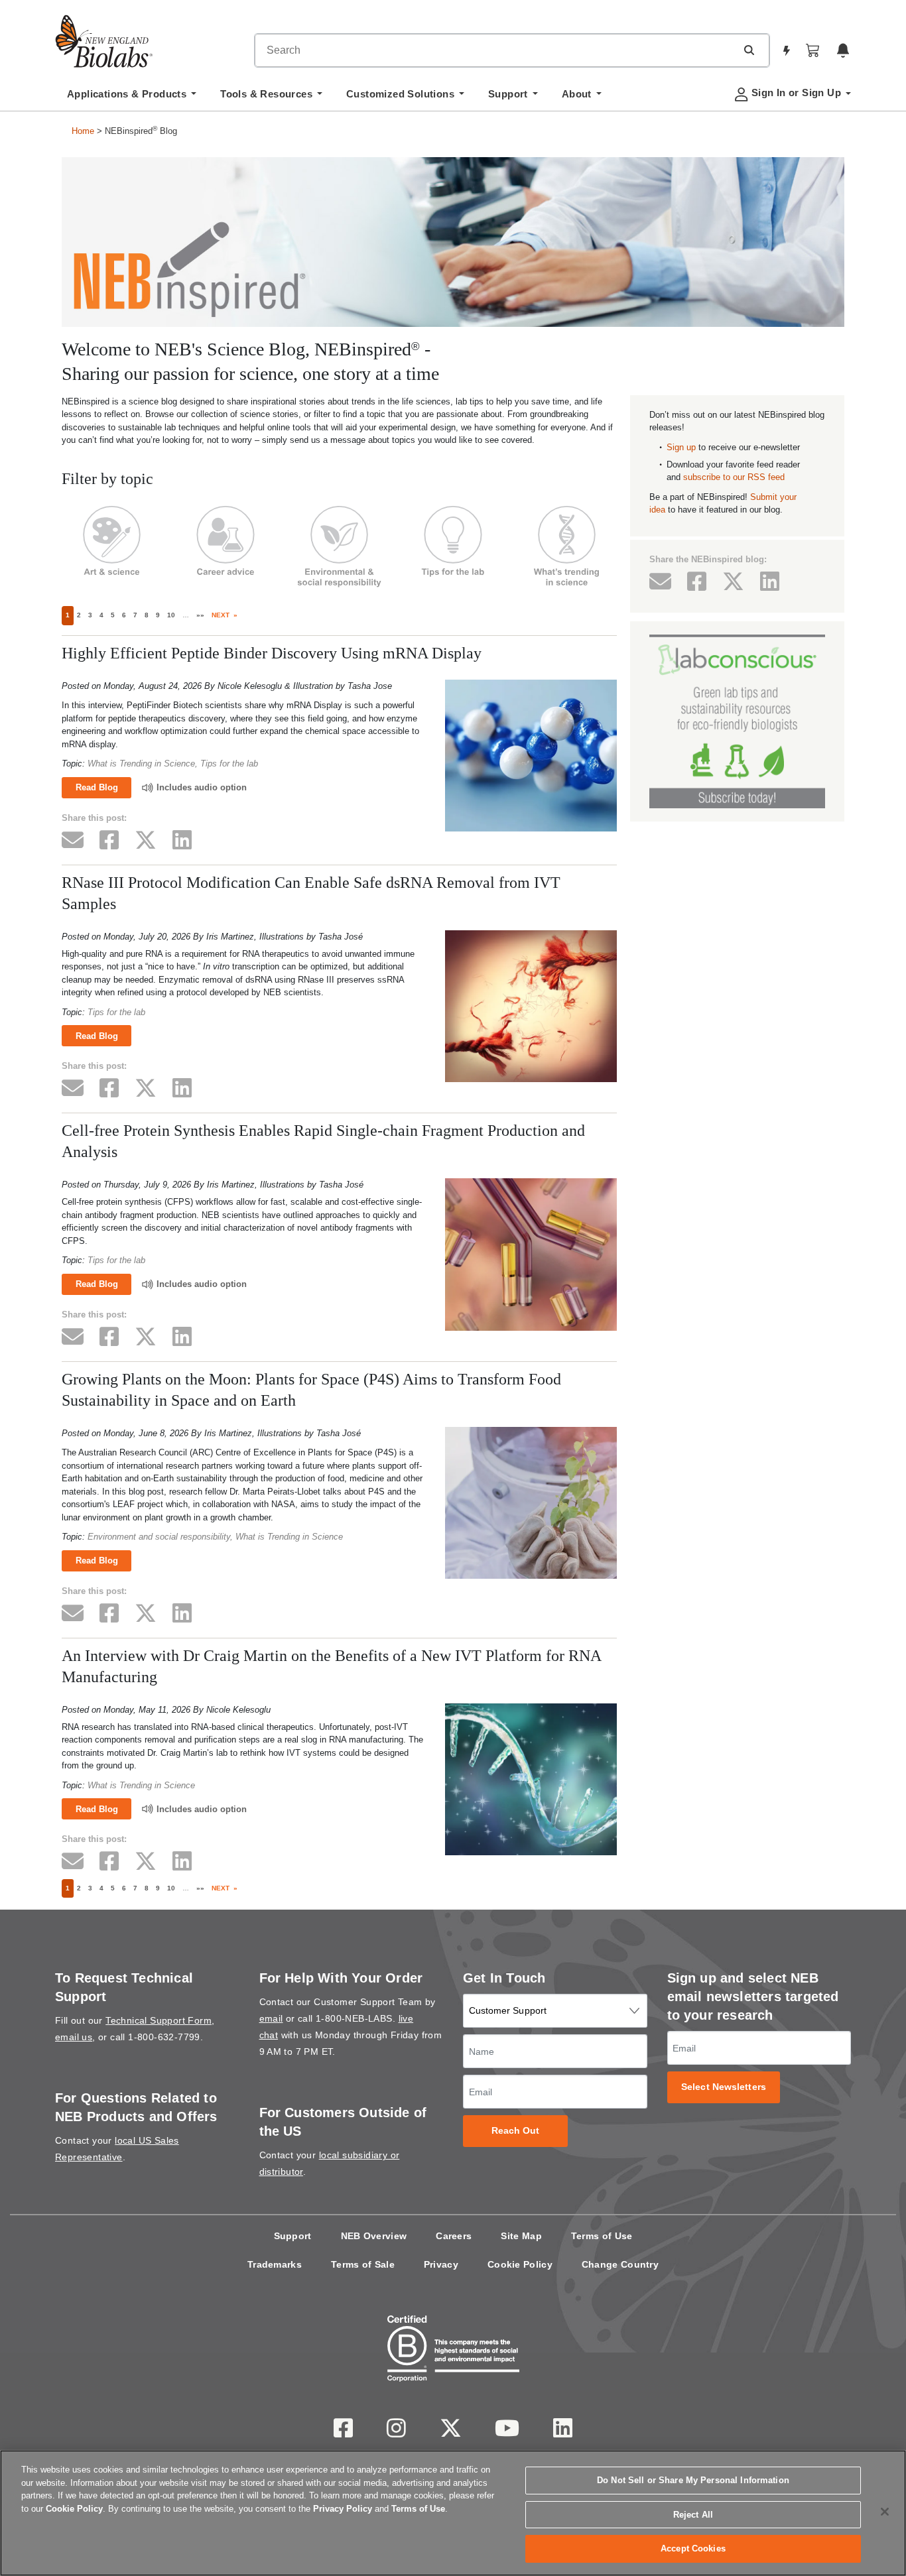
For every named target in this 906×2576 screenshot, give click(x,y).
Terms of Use (602, 2236)
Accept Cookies (693, 2548)
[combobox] (495, 50)
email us (74, 2037)
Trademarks (275, 2264)
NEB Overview (374, 2236)
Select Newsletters (724, 2087)
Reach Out (516, 2131)
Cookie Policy (520, 2264)
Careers (454, 2236)
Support (293, 2236)
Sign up (681, 447)
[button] (749, 50)
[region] (453, 2513)
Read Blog (97, 787)
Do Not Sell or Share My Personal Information (693, 2480)
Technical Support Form (159, 2020)
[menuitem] (132, 97)
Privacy (441, 2264)
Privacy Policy (343, 2509)
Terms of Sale (363, 2264)
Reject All (693, 2515)
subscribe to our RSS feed (734, 477)
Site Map (521, 2236)
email (271, 2018)
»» (200, 615)
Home (83, 131)
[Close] (885, 2512)
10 (171, 615)
